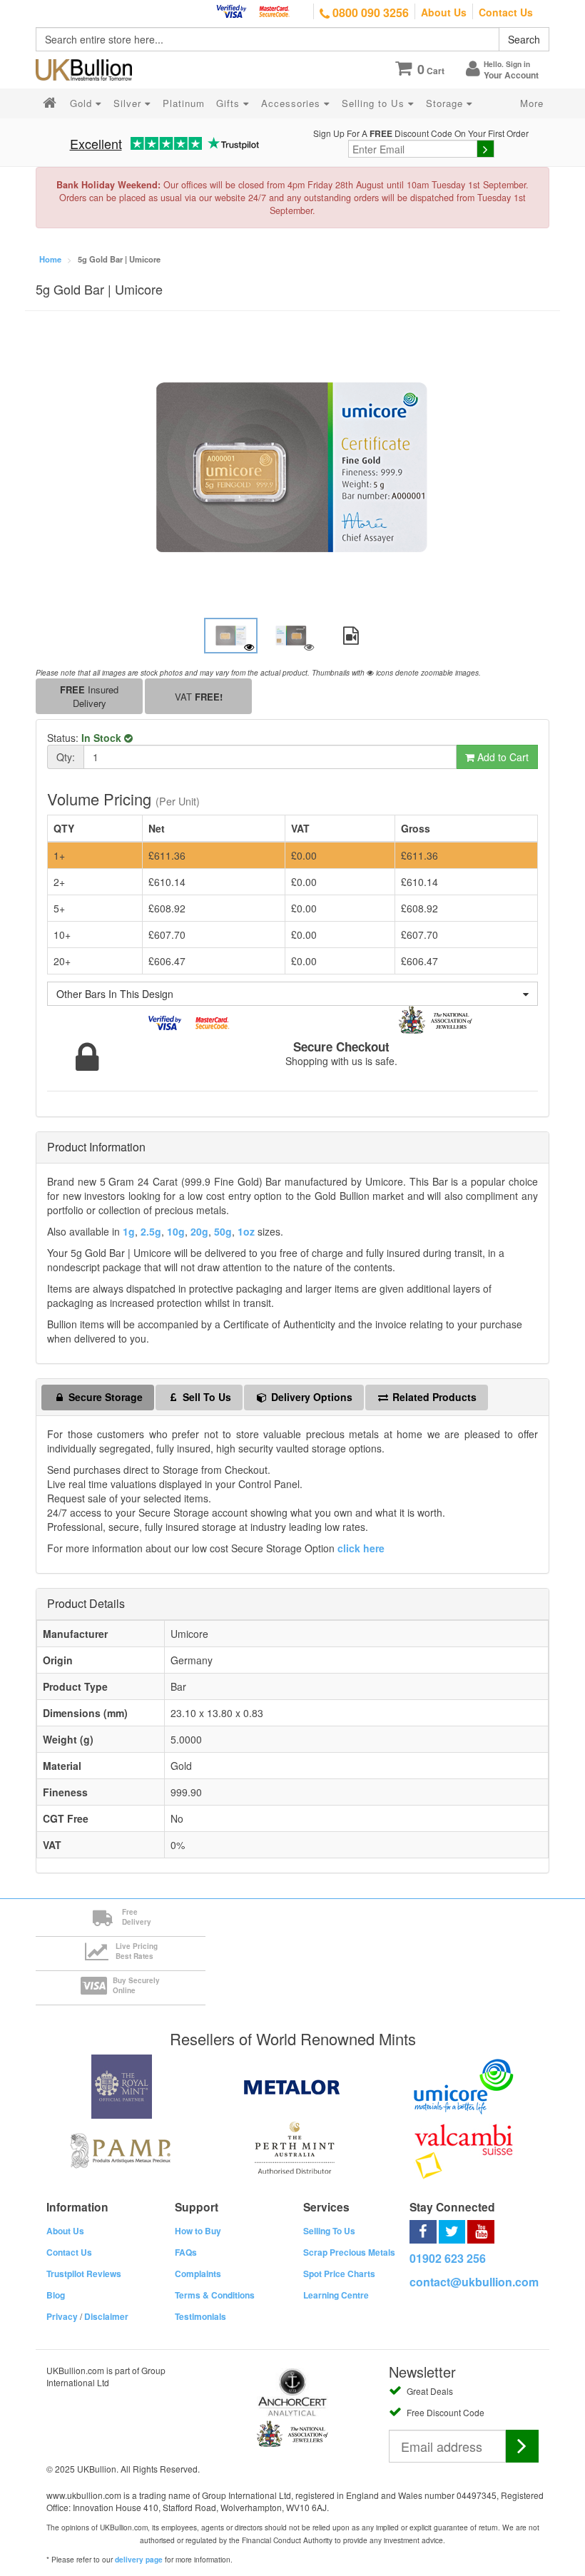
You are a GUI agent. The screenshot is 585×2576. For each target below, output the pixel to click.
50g (223, 1231)
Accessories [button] (292, 103)
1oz (246, 1231)
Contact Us (506, 12)
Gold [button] (83, 103)
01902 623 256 (448, 2258)
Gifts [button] (230, 103)
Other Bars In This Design (115, 994)
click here (361, 1548)
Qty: (66, 757)
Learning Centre (336, 2295)
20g (199, 1231)
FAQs (186, 2252)
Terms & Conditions (215, 2295)
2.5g (151, 1231)
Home (50, 259)
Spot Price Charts (339, 2274)
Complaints (198, 2274)
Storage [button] (446, 103)
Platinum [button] (184, 103)
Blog (56, 2295)
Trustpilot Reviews (84, 2274)
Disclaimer (106, 2316)
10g (176, 1231)
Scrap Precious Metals (349, 2252)
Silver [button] (129, 103)
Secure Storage (104, 1397)
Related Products (433, 1397)
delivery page (139, 2560)
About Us (444, 12)
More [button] (532, 103)
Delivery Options (310, 1397)
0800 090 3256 (369, 12)
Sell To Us (205, 1397)
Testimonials (200, 2316)
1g (129, 1231)
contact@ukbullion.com (474, 2282)
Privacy (62, 2316)
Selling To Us (329, 2231)
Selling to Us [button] (375, 103)
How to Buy (198, 2231)
